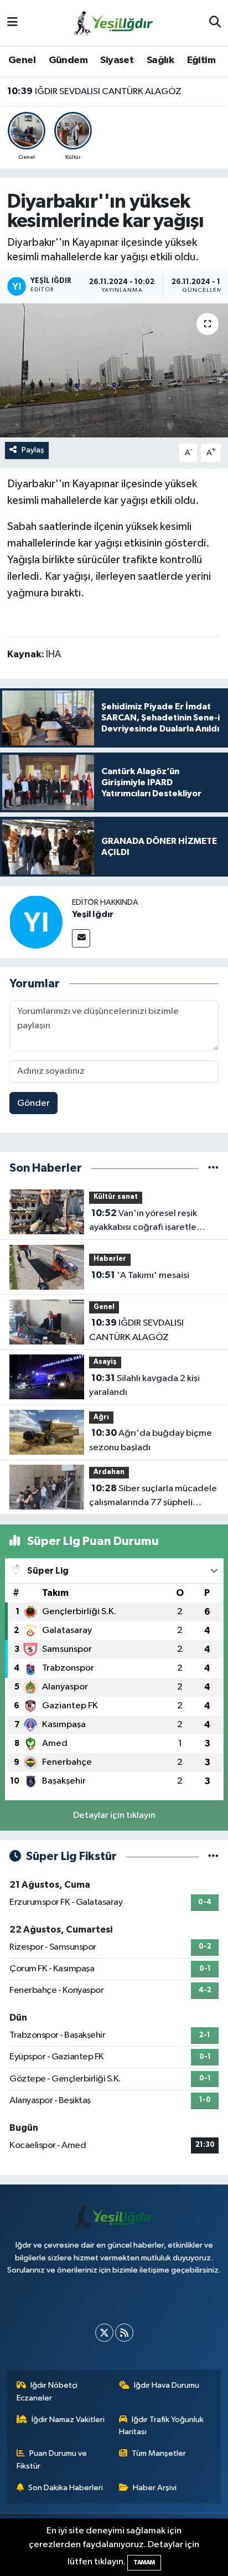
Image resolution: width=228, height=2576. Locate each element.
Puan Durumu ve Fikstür (52, 2459)
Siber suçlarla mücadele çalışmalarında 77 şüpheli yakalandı (153, 1497)
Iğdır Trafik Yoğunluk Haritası (162, 2426)
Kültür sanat (116, 1197)
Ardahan (109, 1472)
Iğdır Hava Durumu (167, 2385)
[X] (104, 2333)
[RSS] (124, 2333)
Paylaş (33, 450)
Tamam (144, 2562)
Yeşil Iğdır (93, 914)
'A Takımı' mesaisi (140, 1275)
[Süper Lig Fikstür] (213, 1856)
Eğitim (201, 60)
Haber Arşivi (155, 2488)
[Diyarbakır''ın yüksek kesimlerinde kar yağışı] (114, 370)
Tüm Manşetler (159, 2453)
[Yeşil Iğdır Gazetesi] (113, 22)
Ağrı (101, 1417)
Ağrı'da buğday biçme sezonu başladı (151, 1440)
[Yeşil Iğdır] (36, 922)
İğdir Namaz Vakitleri (68, 2420)
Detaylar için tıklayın (114, 1815)
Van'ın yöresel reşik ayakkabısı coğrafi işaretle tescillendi (143, 1222)
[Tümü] (213, 1168)
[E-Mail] (81, 938)
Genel (22, 60)
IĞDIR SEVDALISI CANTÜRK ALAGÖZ (94, 91)
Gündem (68, 60)
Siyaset (117, 60)
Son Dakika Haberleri (66, 2488)
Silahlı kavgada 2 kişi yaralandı (144, 1385)
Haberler (110, 1259)
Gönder (33, 1103)
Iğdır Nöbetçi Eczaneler (47, 2391)
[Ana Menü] (12, 23)
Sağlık (160, 60)
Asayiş (105, 1362)
